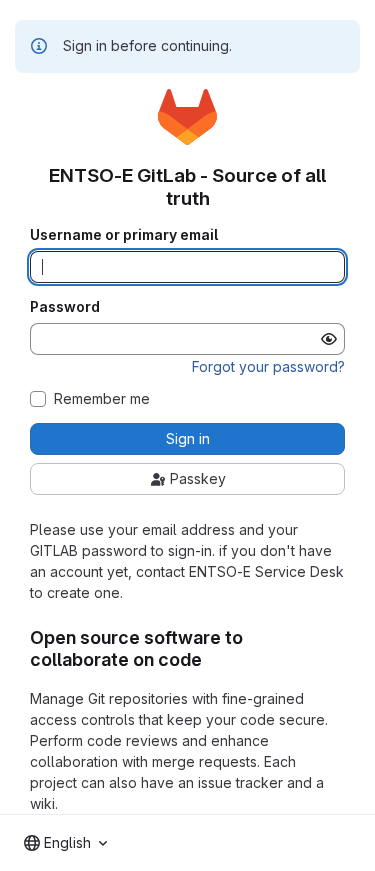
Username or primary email (124, 235)
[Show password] (329, 339)
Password (65, 307)
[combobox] (65, 843)
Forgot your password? (268, 366)
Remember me (102, 399)
